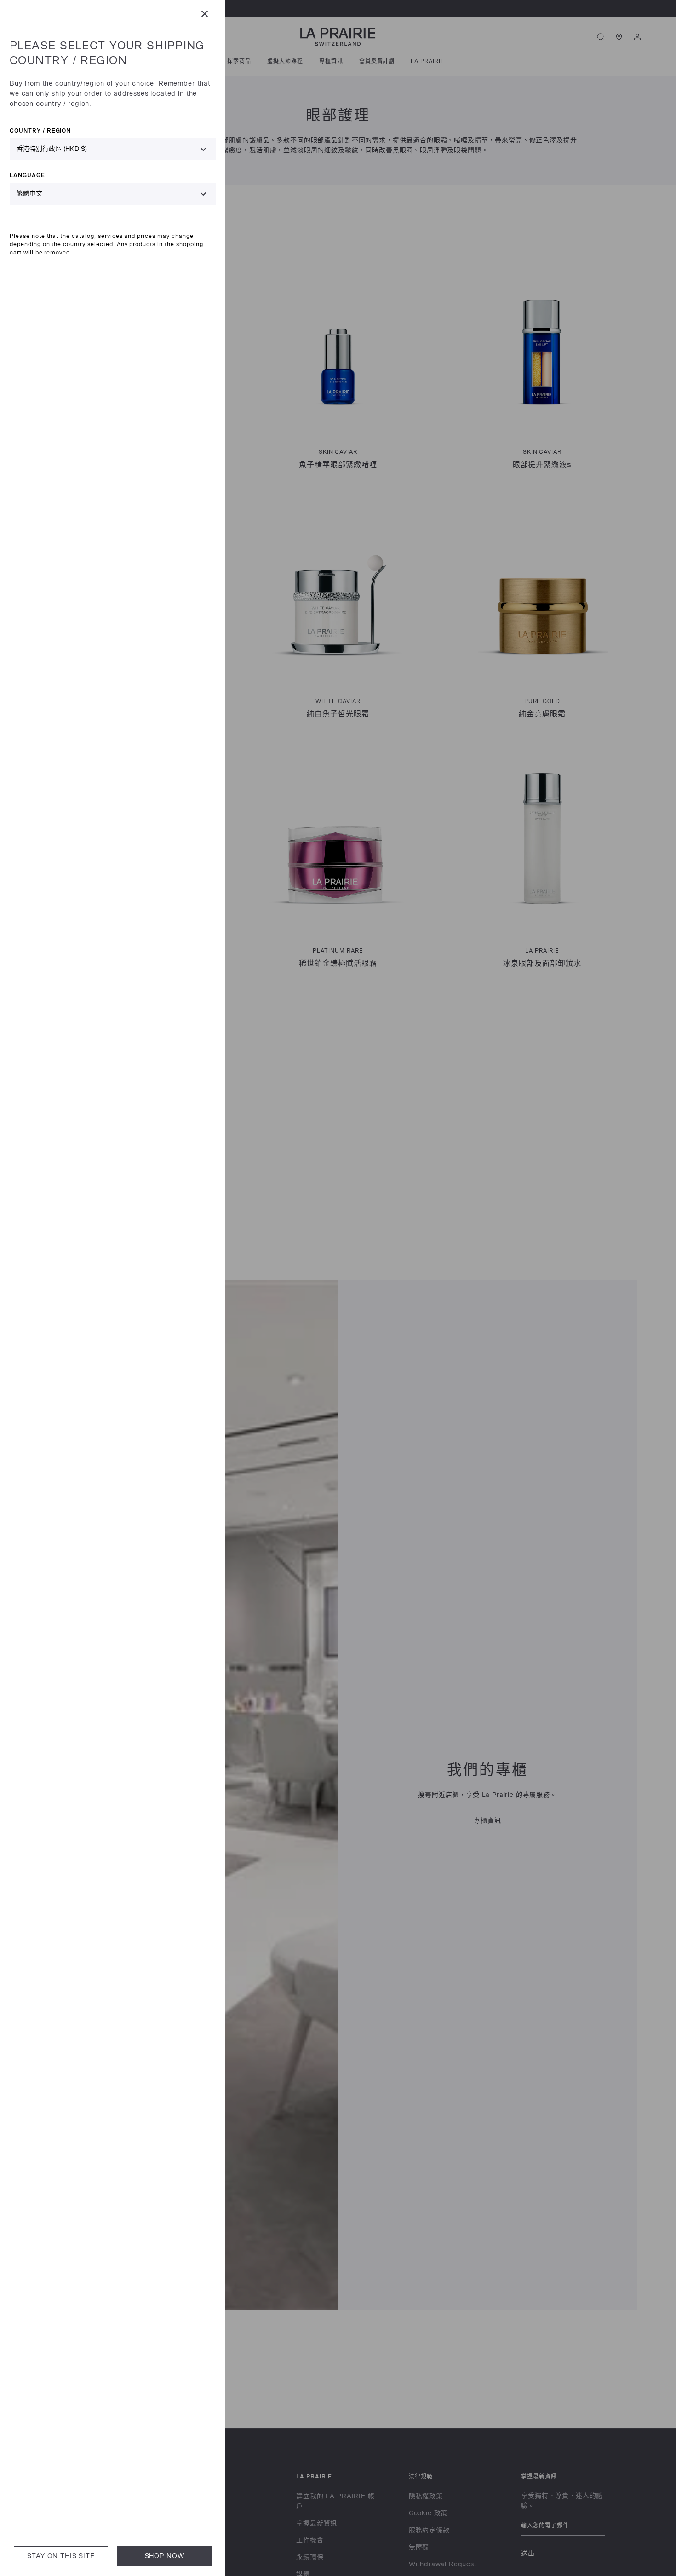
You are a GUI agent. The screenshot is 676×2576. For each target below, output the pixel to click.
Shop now (165, 2556)
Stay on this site (61, 2556)
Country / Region (40, 130)
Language (27, 175)
